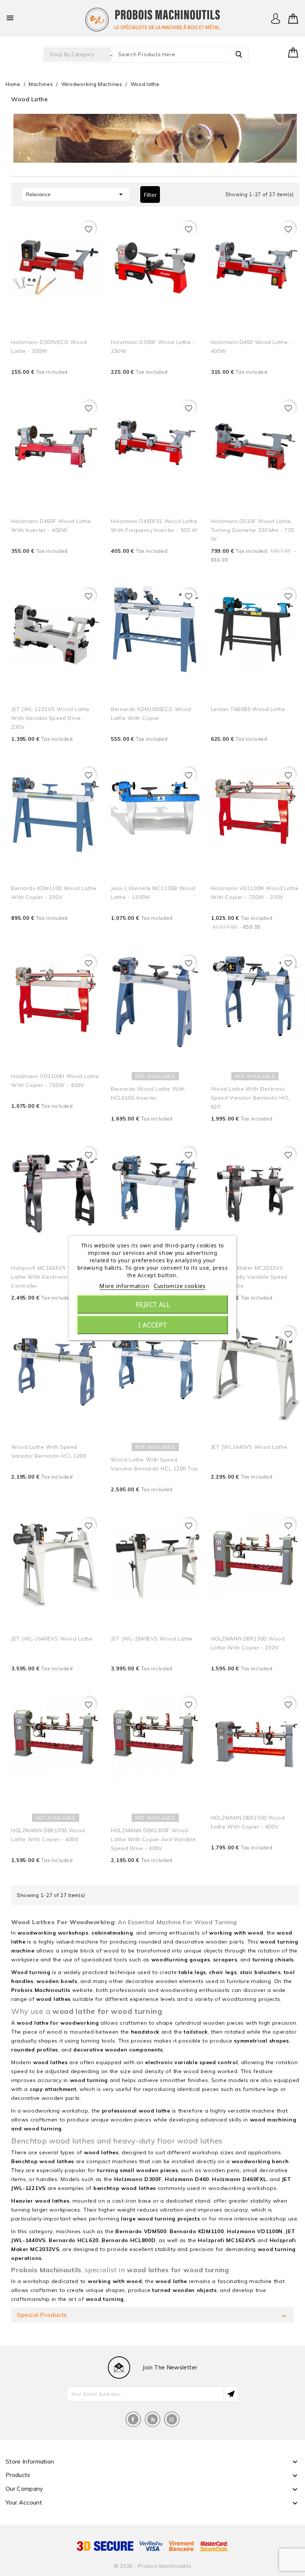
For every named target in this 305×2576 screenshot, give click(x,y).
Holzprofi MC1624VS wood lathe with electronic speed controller (49, 1277)
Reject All (153, 1304)
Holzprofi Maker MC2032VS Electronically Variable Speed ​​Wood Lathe (250, 1277)
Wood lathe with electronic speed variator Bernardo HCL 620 (251, 1098)
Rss (152, 2419)
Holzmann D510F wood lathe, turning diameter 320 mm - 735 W (253, 530)
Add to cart (84, 383)
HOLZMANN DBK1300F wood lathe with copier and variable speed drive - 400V (153, 1839)
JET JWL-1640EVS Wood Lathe (52, 1639)
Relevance (76, 194)
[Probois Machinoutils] (152, 19)
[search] (239, 54)
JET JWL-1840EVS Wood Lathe (152, 1639)
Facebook (133, 2419)
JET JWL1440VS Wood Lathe (249, 1447)
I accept (152, 1325)
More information (124, 1286)
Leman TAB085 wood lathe (248, 709)
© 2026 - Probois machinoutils (153, 2566)
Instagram (172, 2419)
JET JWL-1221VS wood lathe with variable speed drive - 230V (50, 718)
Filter (150, 195)
